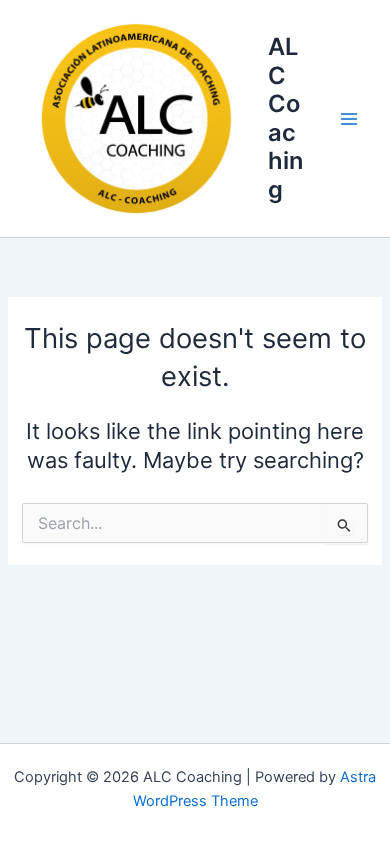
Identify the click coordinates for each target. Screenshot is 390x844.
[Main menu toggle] (349, 119)
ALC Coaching (285, 117)
